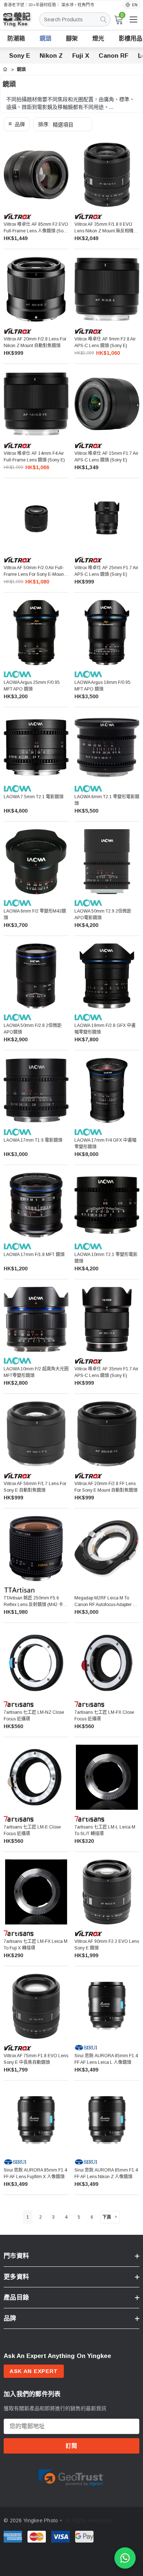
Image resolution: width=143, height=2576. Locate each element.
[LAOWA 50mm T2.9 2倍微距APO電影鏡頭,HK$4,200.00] (107, 862)
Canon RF (113, 56)
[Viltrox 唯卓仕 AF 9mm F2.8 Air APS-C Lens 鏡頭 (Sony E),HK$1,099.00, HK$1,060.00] (107, 289)
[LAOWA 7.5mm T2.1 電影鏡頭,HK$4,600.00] (36, 747)
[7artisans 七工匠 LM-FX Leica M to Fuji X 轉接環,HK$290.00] (36, 1892)
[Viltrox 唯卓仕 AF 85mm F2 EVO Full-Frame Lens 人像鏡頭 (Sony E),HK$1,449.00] (36, 175)
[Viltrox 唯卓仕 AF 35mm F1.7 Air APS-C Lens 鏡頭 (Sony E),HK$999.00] (107, 1319)
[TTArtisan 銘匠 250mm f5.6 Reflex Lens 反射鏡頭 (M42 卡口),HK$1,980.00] (36, 1549)
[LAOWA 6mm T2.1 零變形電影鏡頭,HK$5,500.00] (107, 747)
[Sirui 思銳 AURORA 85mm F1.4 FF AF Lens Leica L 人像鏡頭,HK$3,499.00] (107, 2006)
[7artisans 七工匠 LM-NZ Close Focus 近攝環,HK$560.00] (36, 1663)
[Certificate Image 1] (71, 2476)
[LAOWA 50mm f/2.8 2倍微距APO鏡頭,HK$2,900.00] (36, 976)
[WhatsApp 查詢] (125, 2558)
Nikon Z (51, 56)
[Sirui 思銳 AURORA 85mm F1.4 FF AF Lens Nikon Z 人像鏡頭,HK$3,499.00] (107, 2121)
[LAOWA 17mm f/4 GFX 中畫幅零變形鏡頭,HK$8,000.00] (107, 1090)
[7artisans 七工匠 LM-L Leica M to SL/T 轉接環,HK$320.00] (107, 1777)
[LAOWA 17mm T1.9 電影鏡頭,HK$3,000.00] (36, 1090)
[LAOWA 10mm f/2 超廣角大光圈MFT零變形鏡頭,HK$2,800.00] (36, 1319)
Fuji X (81, 56)
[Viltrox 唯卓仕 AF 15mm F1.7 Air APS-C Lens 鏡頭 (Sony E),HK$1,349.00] (107, 404)
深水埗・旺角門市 (78, 5)
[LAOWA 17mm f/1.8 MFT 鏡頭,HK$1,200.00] (36, 1205)
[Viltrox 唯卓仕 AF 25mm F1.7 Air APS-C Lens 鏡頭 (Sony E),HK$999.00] (107, 518)
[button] (17, 124)
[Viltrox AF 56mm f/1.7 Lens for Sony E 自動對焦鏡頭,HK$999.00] (36, 1434)
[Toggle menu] (133, 19)
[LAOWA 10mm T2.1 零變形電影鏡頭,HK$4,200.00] (107, 1205)
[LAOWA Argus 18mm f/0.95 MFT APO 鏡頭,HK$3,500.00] (107, 633)
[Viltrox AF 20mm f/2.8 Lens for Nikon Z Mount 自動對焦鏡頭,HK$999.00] (36, 289)
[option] (71, 2477)
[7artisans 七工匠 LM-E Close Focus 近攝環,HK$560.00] (36, 1777)
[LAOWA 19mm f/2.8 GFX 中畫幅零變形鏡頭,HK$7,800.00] (107, 976)
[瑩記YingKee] (22, 23)
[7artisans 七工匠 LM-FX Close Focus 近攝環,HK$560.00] (107, 1663)
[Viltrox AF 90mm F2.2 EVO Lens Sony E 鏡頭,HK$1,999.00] (107, 1892)
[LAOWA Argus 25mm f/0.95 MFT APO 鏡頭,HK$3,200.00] (36, 633)
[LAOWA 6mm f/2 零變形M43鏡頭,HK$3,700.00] (36, 862)
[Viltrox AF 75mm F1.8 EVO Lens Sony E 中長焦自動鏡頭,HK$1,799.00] (36, 2006)
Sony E (20, 56)
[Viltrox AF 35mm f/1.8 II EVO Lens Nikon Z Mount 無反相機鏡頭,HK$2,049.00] (107, 175)
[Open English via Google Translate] (131, 5)
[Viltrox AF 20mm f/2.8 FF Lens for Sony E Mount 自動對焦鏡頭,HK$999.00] (107, 1434)
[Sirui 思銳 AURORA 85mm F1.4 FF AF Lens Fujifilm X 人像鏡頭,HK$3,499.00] (36, 2121)
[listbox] (63, 124)
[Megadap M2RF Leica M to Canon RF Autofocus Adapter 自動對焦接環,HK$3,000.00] (107, 1549)
